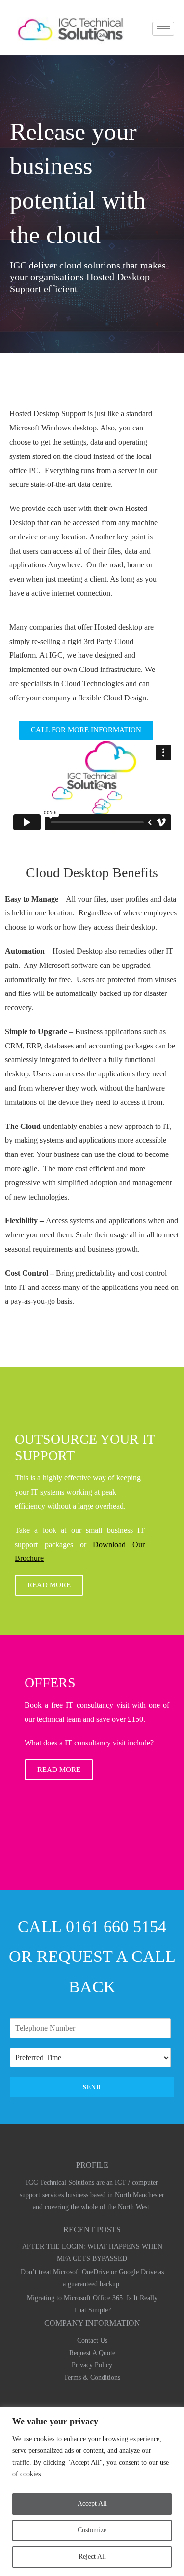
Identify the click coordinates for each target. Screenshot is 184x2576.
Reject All (92, 2557)
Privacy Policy (92, 2365)
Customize (92, 2530)
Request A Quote (92, 2353)
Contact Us (92, 2341)
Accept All (92, 2504)
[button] (86, 730)
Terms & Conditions (92, 2377)
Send (92, 2087)
